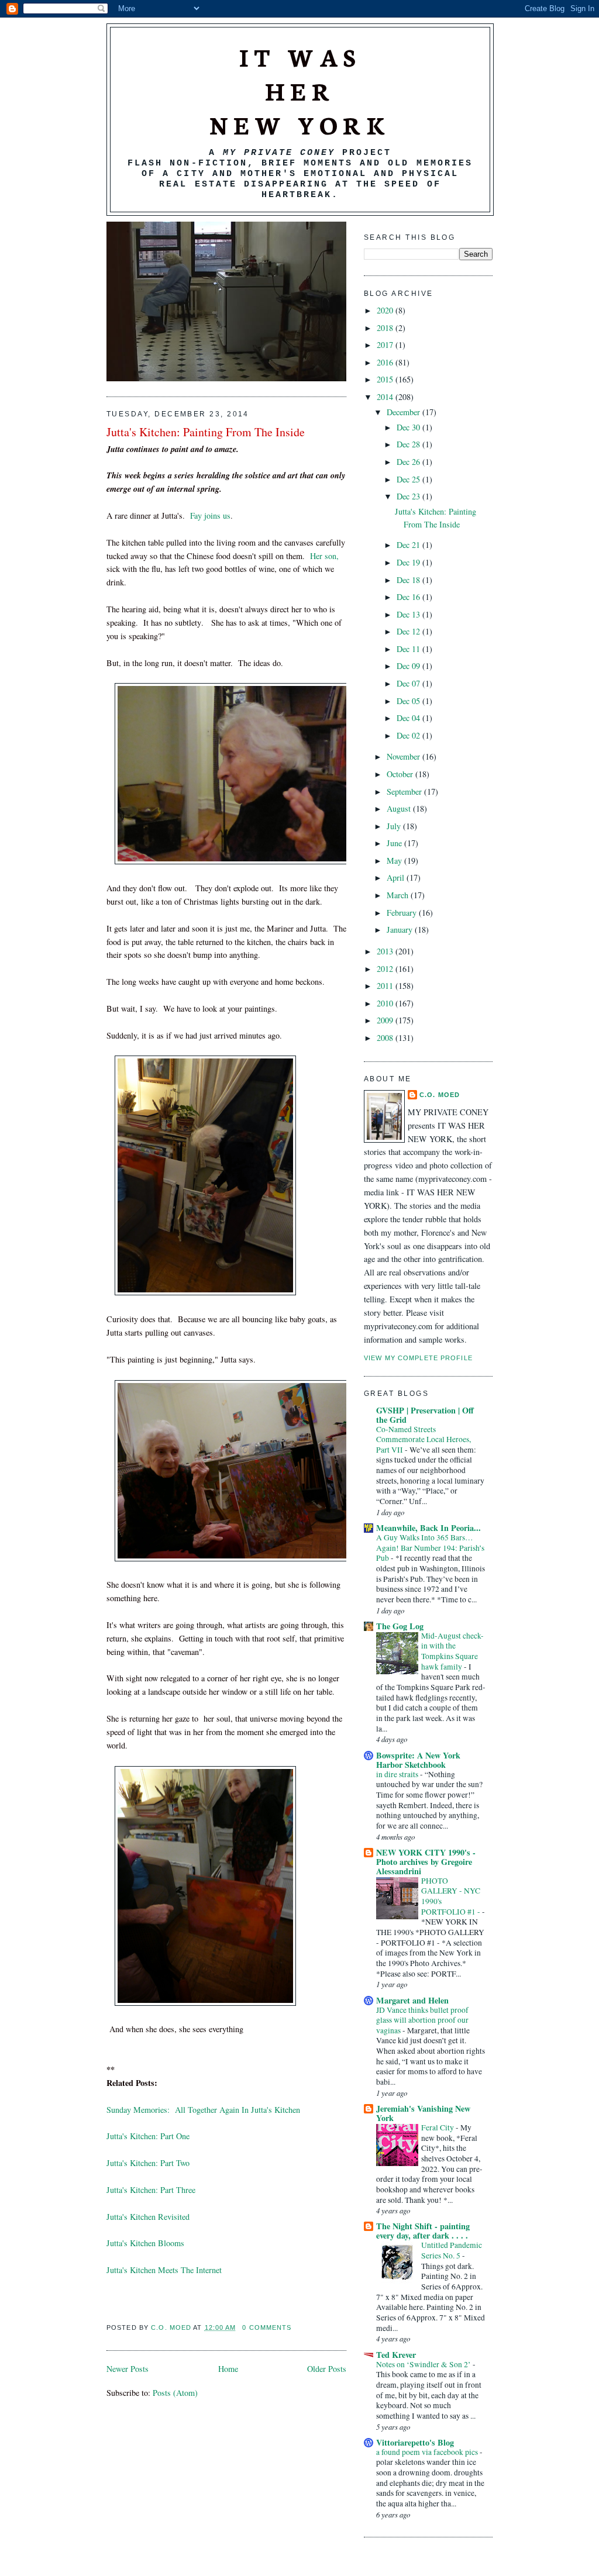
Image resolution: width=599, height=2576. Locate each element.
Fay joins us (210, 515)
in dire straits (398, 1774)
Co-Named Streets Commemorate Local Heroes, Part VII (424, 1439)
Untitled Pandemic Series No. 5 (452, 2250)
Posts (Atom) (175, 2393)
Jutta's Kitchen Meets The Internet (164, 2270)
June (395, 843)
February (403, 913)
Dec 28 (409, 444)
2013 (386, 951)
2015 (386, 379)
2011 (386, 986)
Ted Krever (396, 2355)
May (395, 861)
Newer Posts (128, 2369)
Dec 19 (409, 562)
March (399, 895)
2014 (386, 397)
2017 (386, 345)
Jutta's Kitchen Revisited (148, 2217)
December (405, 412)
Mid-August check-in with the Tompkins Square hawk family (452, 1651)
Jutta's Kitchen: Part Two (148, 2163)
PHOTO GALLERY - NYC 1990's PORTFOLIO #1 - (452, 1896)
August (400, 808)
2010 (386, 1003)
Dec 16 (409, 597)
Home (228, 2369)
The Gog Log (400, 1626)
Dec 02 (409, 735)
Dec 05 (409, 701)
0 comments (267, 2327)
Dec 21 (409, 545)
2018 (386, 328)
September (405, 792)
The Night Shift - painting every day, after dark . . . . (423, 2231)
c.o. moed (172, 2327)
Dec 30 (409, 427)
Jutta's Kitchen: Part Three (151, 2190)
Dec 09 (409, 666)
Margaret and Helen (412, 2000)
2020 (386, 310)
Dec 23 (409, 496)
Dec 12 (409, 631)
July (395, 826)
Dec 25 (409, 479)
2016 (386, 362)
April (397, 877)
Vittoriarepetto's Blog (415, 2442)
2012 (386, 969)
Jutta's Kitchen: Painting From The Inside (206, 432)
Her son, (324, 556)
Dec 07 (409, 683)
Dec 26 (409, 462)
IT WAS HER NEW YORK (300, 90)
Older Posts (327, 2369)
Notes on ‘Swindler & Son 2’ (424, 2364)
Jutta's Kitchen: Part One (148, 2136)
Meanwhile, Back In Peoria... (428, 1528)
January (401, 930)
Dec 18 (409, 580)
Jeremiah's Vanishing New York (423, 2113)
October (401, 774)
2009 (386, 1020)
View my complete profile (418, 1358)
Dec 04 (409, 718)
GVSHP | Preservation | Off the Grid (425, 1415)
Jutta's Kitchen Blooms (145, 2243)
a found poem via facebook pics (428, 2452)
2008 (386, 1038)
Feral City (438, 2127)
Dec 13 (409, 614)
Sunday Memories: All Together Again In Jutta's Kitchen (203, 2110)
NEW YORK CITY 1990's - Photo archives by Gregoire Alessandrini (426, 1862)
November (405, 756)
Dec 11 (409, 649)
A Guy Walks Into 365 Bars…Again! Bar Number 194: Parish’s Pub (430, 1548)
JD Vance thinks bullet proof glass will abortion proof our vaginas (422, 2020)
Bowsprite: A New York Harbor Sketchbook (418, 1760)
